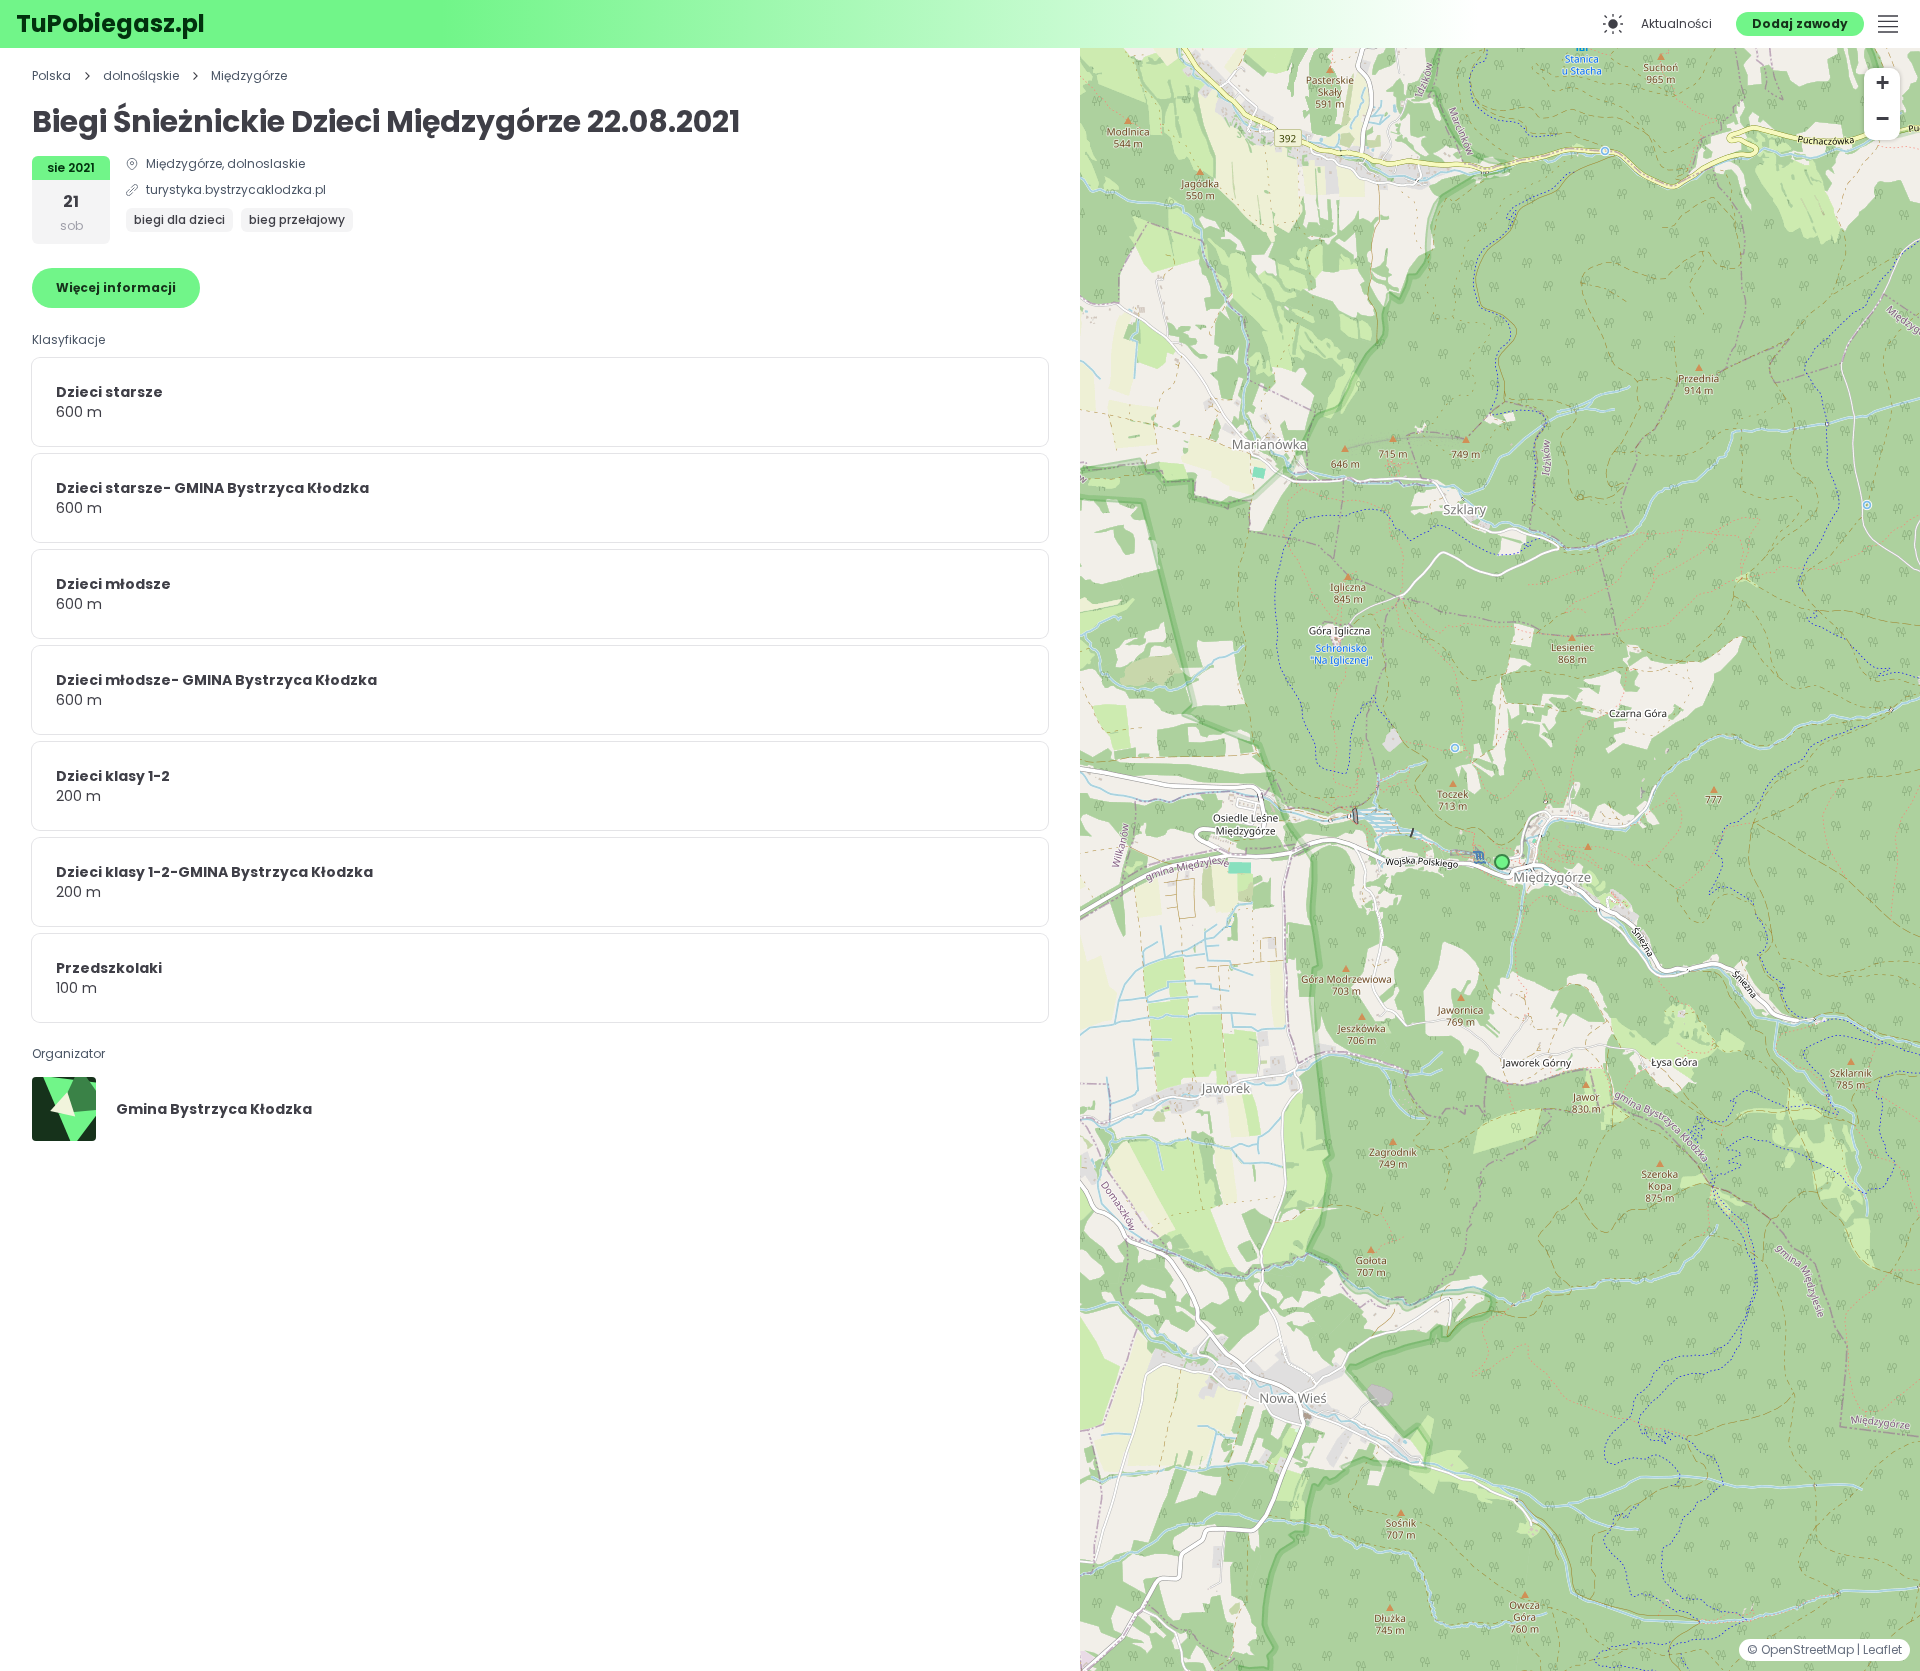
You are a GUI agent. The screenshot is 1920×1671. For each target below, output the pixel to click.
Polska (51, 76)
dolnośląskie (141, 76)
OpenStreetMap (1809, 1649)
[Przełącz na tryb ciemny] (1613, 24)
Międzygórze (249, 76)
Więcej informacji (116, 287)
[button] (1502, 862)
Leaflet (1882, 1649)
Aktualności (1676, 23)
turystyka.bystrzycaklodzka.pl (236, 190)
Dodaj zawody (1800, 23)
